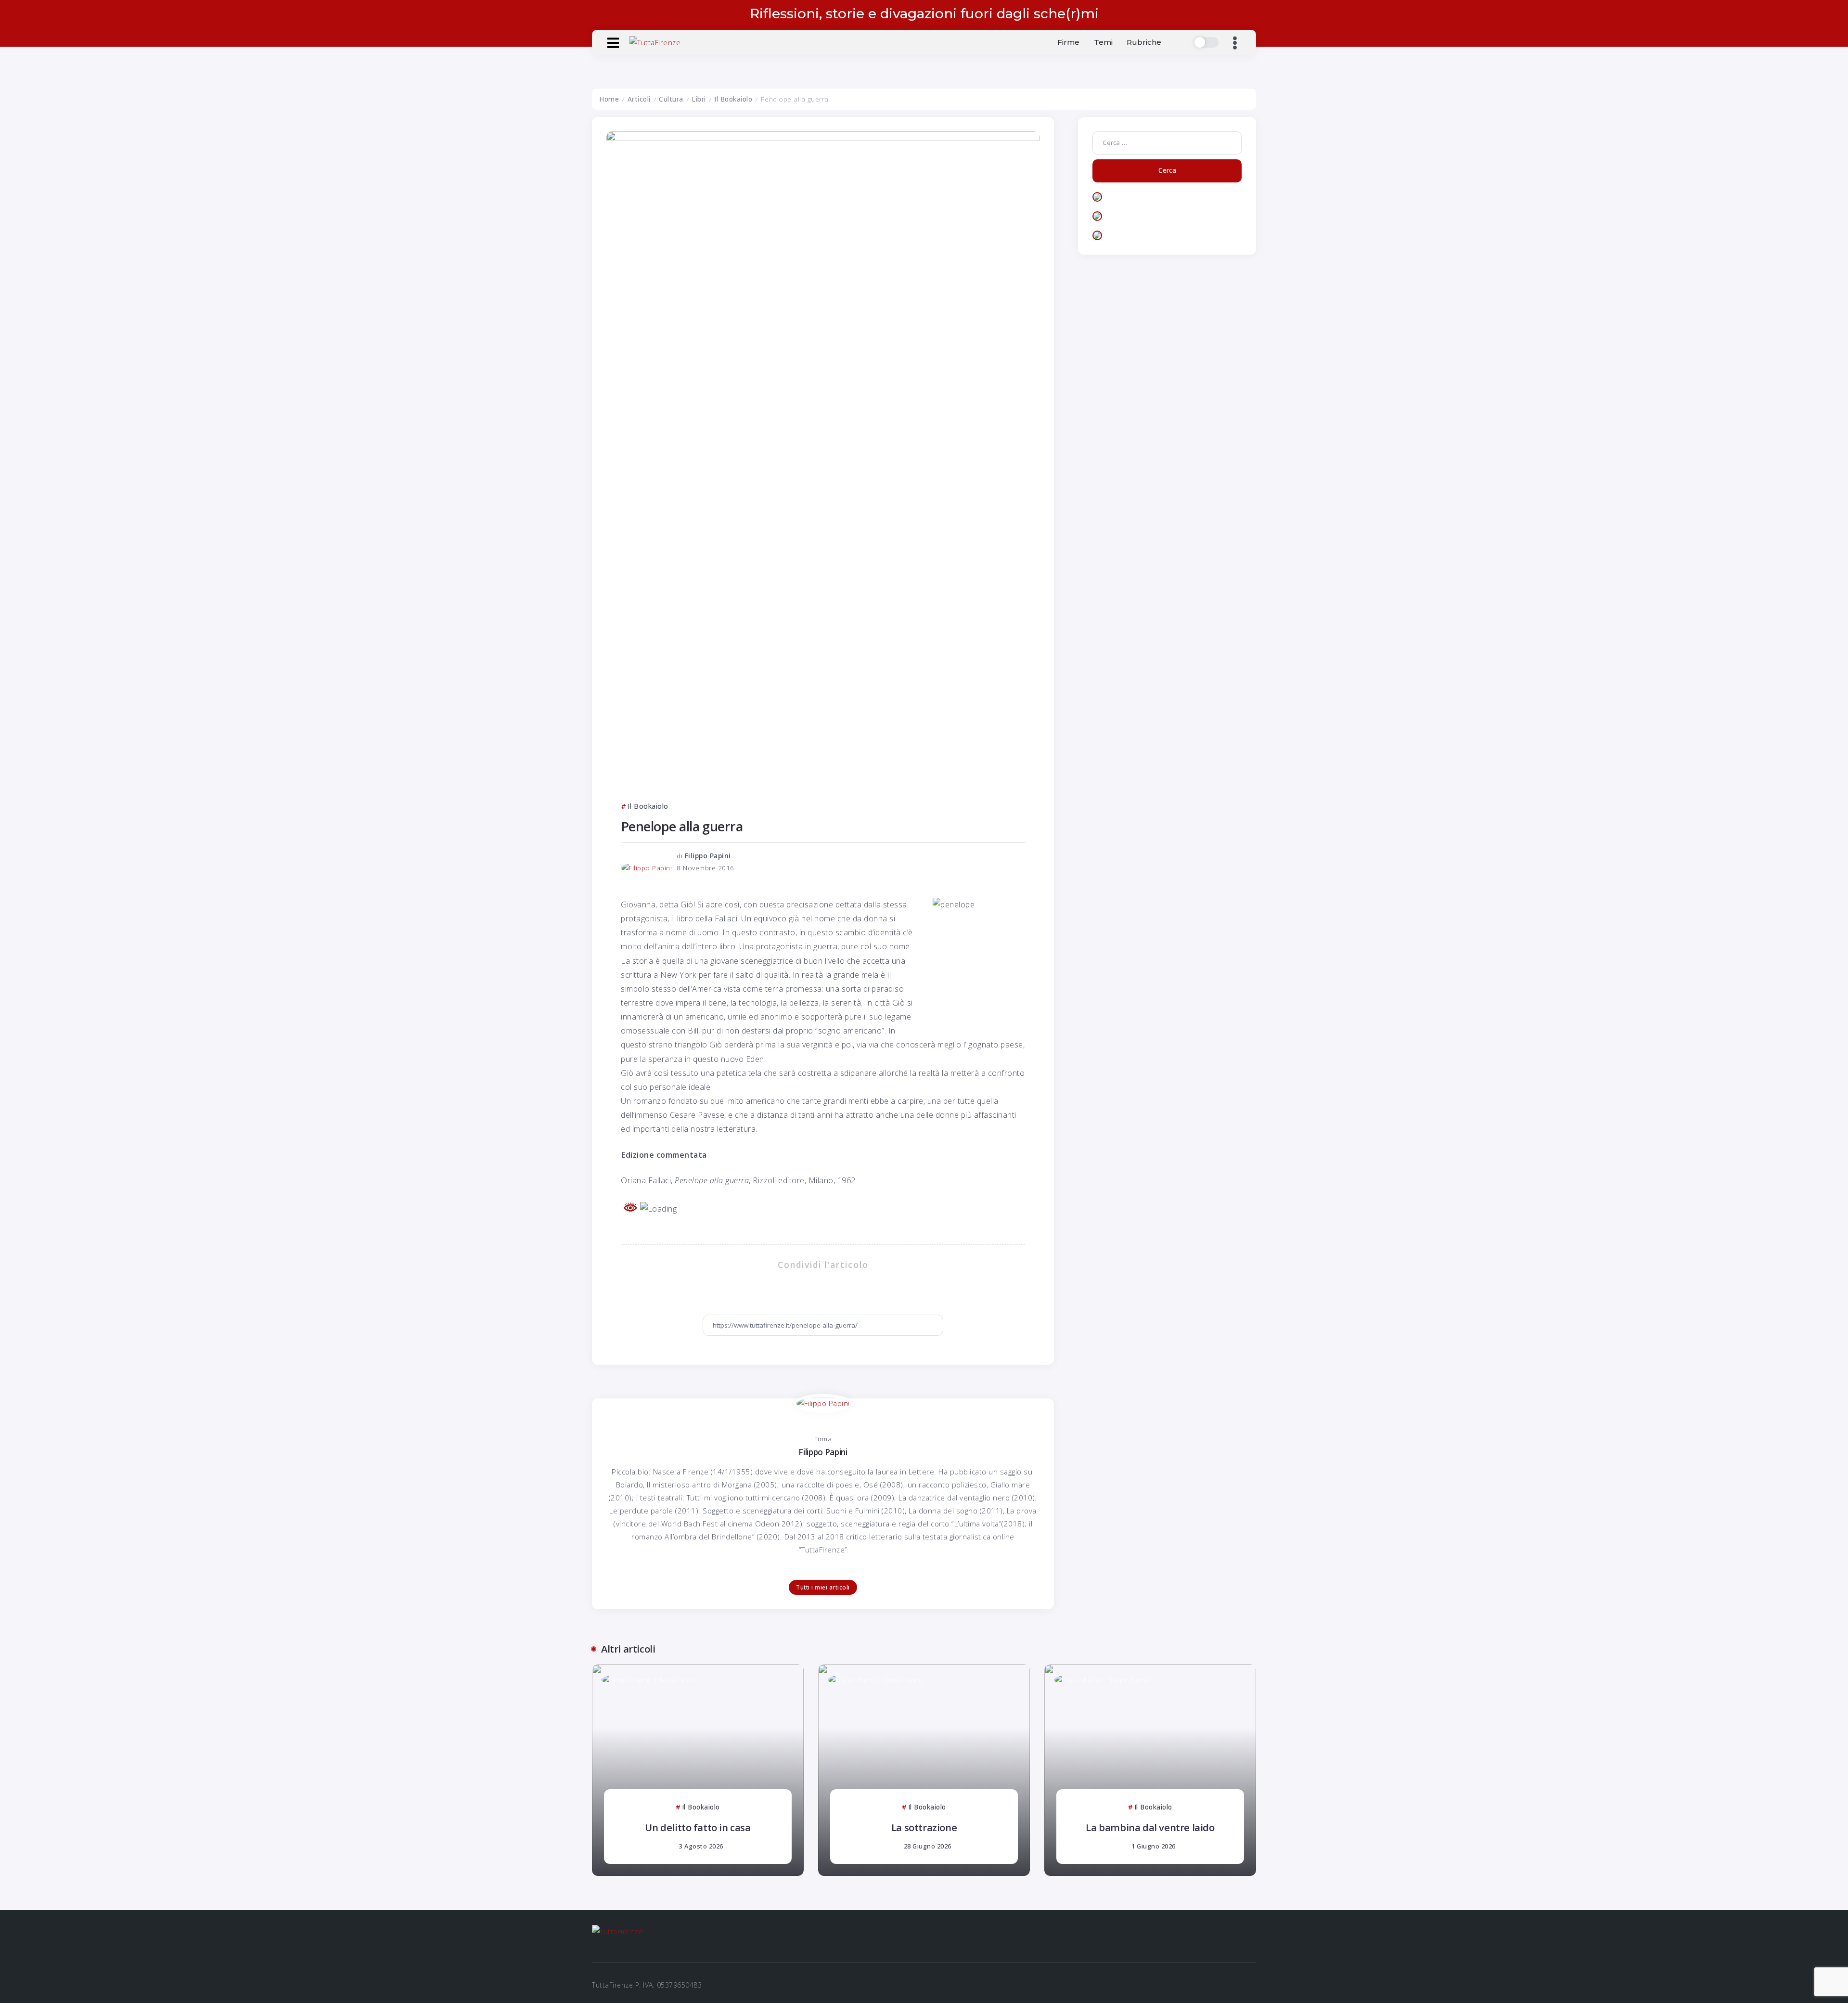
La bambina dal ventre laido (1150, 1827)
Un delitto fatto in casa (698, 1827)
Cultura (671, 99)
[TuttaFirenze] (655, 42)
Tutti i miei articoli (823, 1587)
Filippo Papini (708, 856)
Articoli (639, 99)
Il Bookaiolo (733, 99)
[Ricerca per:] (1167, 142)
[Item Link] (698, 1770)
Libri (699, 99)
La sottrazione (924, 1827)
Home (609, 99)
